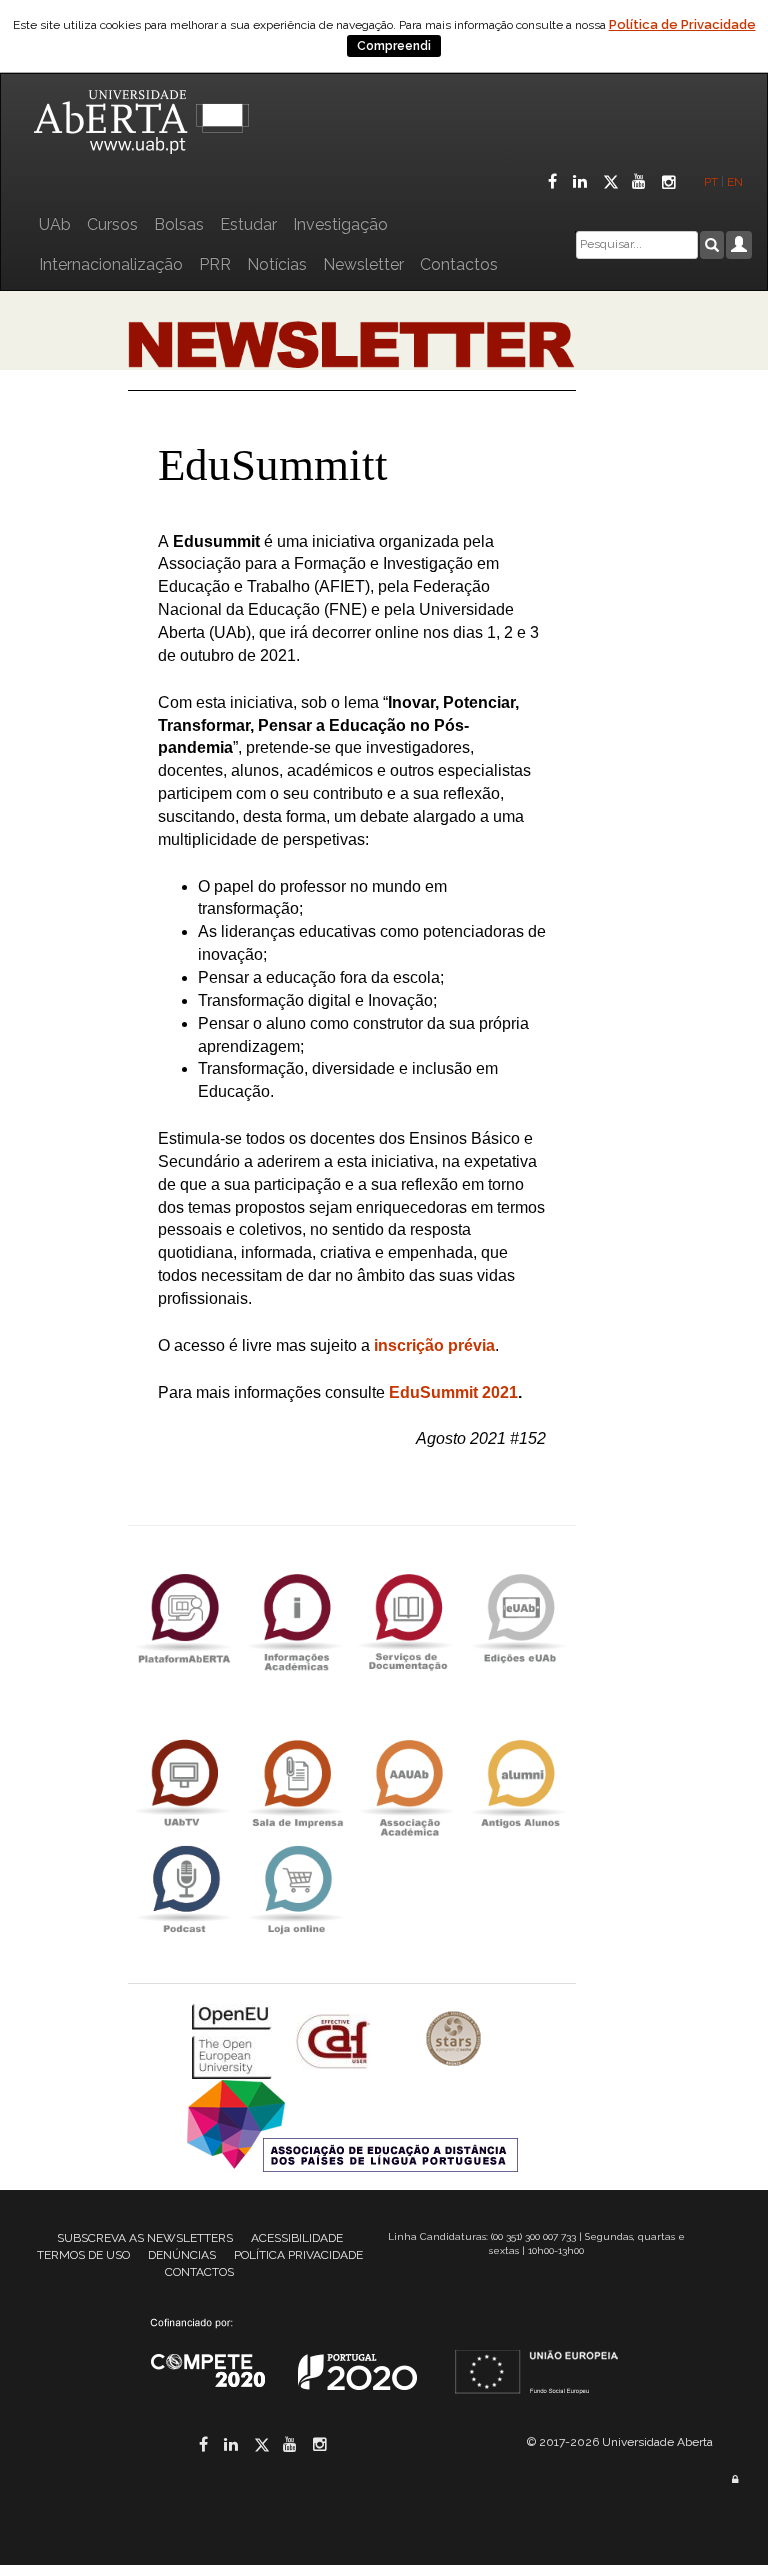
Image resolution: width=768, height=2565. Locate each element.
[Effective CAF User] (335, 2040)
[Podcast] (184, 1889)
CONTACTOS (199, 2272)
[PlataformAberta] (184, 1617)
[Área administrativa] (735, 2479)
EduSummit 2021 (453, 1392)
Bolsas (179, 224)
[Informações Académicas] (296, 1617)
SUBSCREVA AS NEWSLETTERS (145, 2238)
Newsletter (363, 264)
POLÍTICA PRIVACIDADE (298, 2255)
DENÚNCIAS (182, 2255)
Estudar (248, 224)
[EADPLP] (352, 2124)
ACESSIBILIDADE (297, 2238)
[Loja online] (296, 1889)
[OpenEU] (234, 2040)
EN (736, 182)
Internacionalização (111, 264)
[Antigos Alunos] (520, 1783)
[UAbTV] (184, 1783)
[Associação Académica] (408, 1783)
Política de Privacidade (682, 24)
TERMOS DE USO (83, 2255)
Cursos (112, 224)
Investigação (340, 224)
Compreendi (394, 46)
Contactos (459, 264)
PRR (215, 264)
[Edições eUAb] (520, 1617)
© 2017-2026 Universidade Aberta (620, 2442)
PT (711, 182)
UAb (55, 224)
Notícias (277, 264)
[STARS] (454, 2040)
